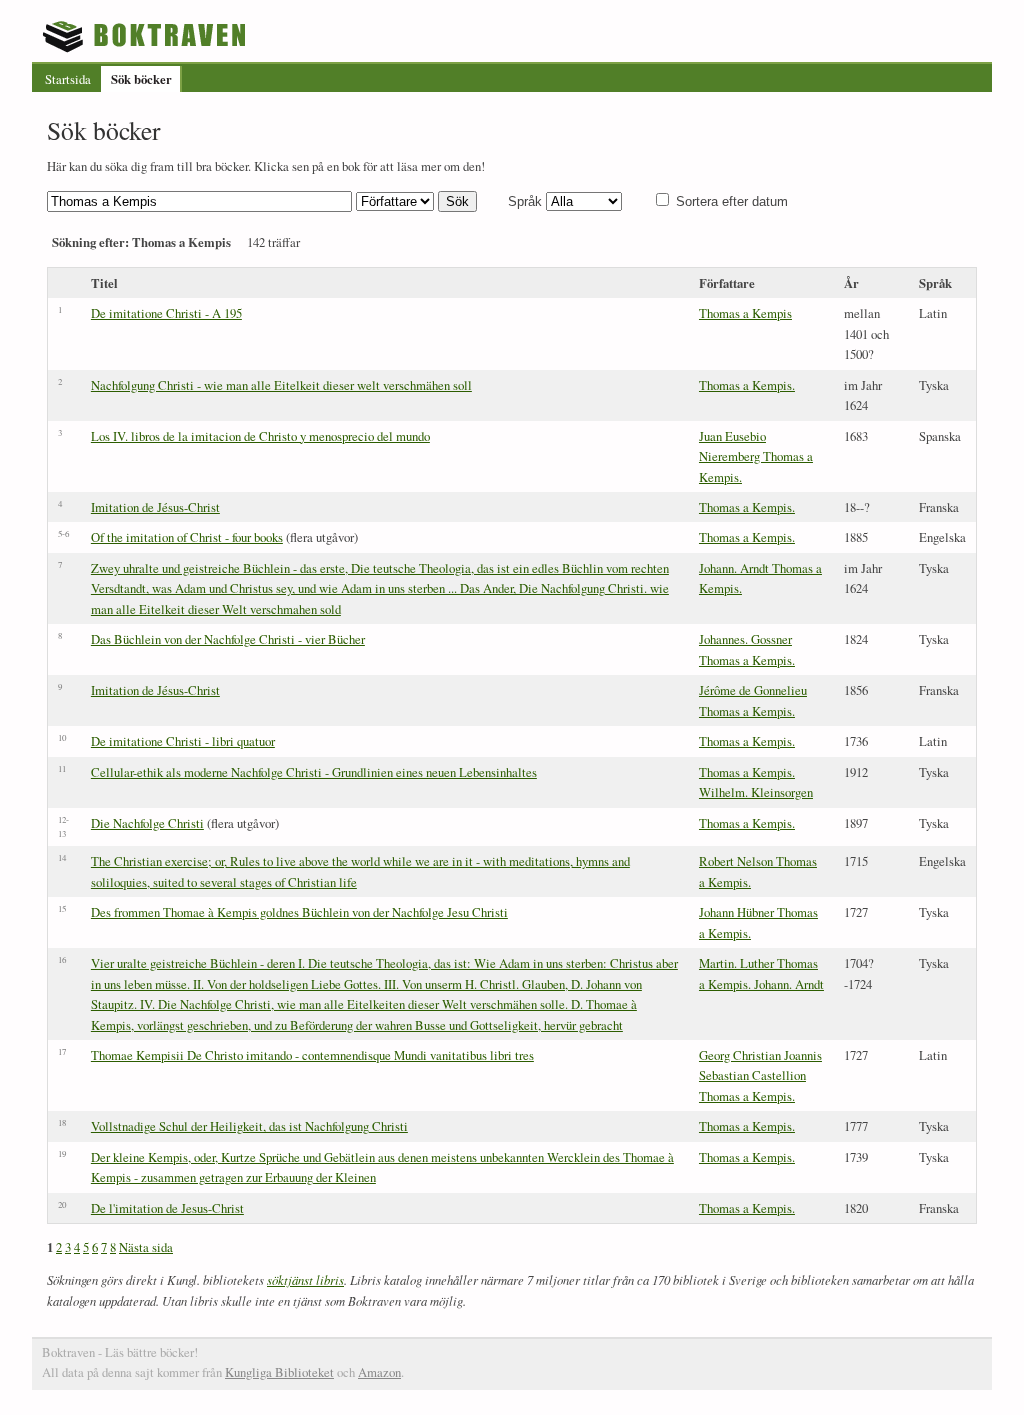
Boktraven (146, 36)
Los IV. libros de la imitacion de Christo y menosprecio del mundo (260, 436)
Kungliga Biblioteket (279, 1372)
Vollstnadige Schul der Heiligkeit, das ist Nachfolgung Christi (249, 1126)
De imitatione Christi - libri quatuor (183, 741)
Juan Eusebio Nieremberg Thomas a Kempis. (756, 456)
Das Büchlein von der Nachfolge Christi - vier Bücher (228, 639)
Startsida (68, 79)
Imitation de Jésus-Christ (155, 507)
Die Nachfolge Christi (147, 823)
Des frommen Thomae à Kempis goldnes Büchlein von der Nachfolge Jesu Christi (299, 912)
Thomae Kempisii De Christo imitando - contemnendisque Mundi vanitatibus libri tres (312, 1055)
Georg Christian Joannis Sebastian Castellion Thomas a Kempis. (760, 1075)
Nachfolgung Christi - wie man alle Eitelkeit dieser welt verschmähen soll (281, 385)
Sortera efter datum (732, 201)
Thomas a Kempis (745, 313)
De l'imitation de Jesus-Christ (167, 1208)
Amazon (379, 1372)
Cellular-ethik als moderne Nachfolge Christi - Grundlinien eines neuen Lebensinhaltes (314, 772)
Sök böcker (141, 79)
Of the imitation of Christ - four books (187, 537)
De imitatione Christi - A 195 (166, 313)
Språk (525, 201)
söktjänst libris (305, 1279)
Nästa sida (146, 1247)
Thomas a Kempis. (747, 385)
